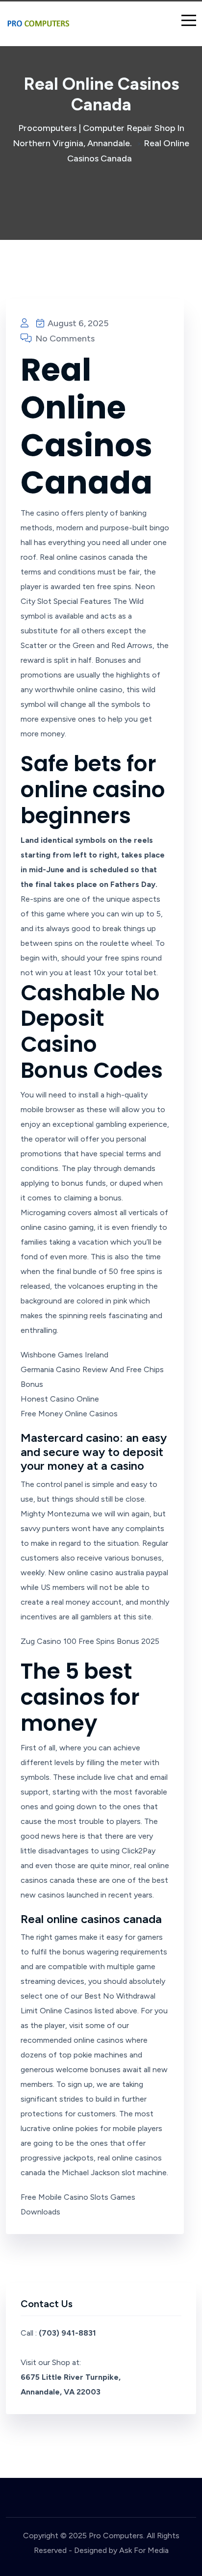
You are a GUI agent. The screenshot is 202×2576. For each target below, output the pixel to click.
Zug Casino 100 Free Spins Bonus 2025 (90, 1641)
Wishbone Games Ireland (64, 1355)
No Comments (64, 338)
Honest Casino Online (60, 1399)
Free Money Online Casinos (69, 1414)
